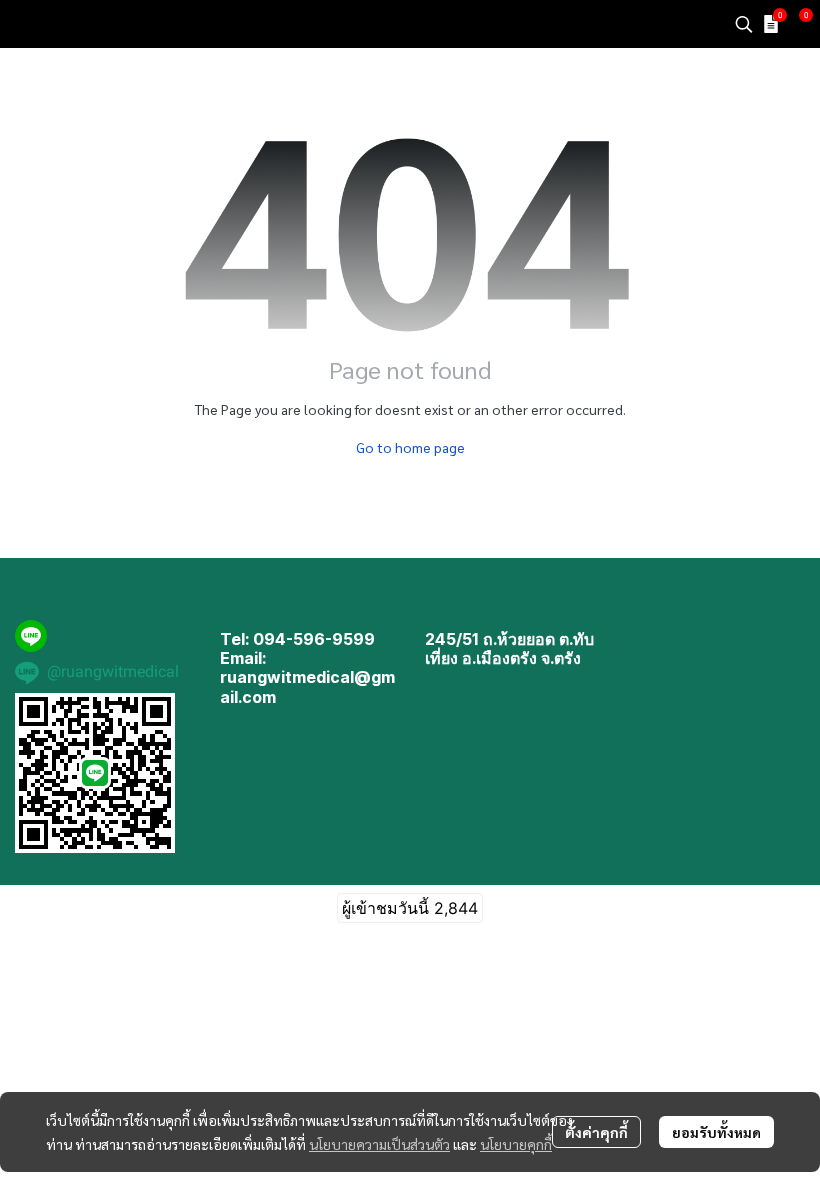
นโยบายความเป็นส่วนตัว (379, 1144)
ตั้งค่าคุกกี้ (596, 1132)
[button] (744, 24)
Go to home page (410, 447)
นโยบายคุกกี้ (516, 1144)
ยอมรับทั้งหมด (716, 1132)
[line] (31, 636)
